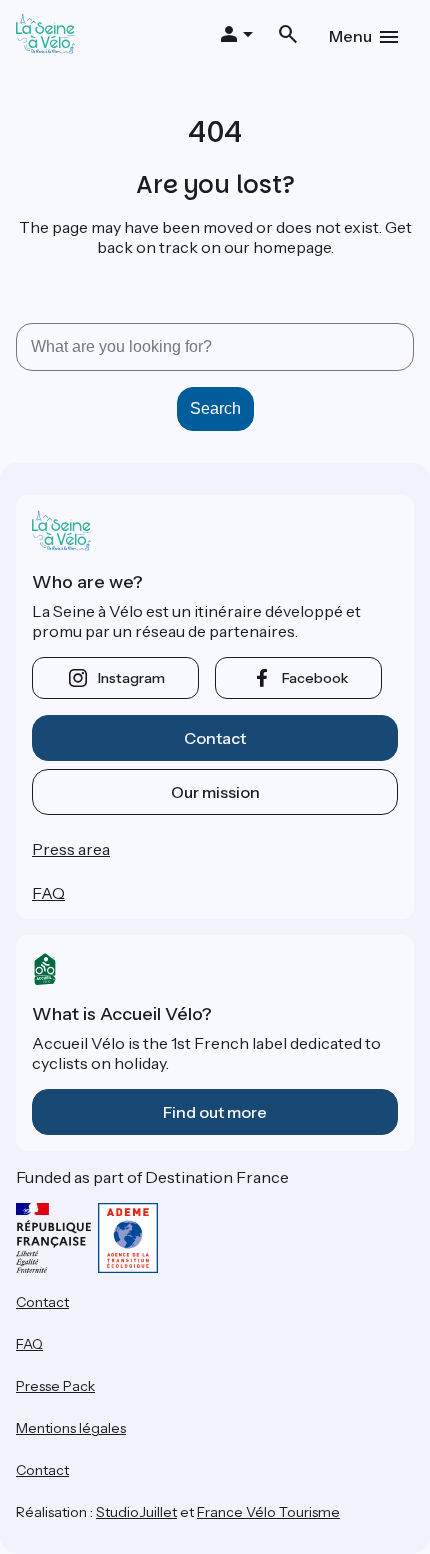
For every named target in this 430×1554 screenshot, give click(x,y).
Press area (71, 849)
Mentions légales (71, 1428)
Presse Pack (55, 1386)
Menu (350, 36)
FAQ (48, 893)
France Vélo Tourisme (268, 1512)
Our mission (215, 792)
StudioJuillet (136, 1512)
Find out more (215, 1112)
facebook (315, 678)
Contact (215, 738)
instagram (131, 678)
